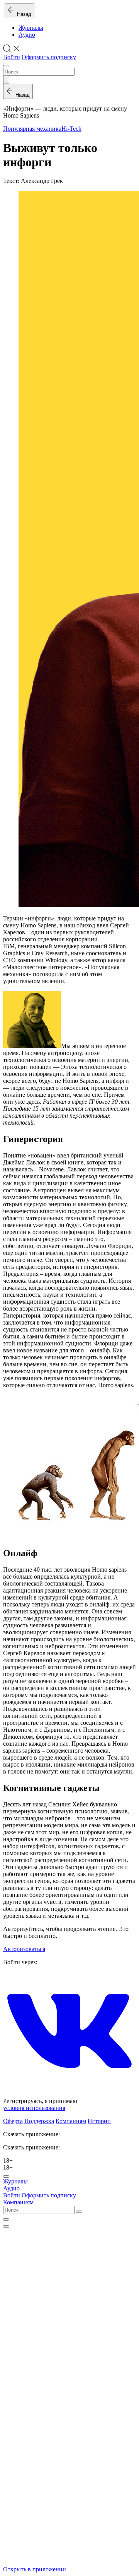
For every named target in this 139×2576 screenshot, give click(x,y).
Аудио (27, 35)
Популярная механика (32, 129)
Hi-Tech (71, 129)
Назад (23, 14)
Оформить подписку (49, 57)
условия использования (34, 2108)
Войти (12, 57)
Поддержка (39, 2121)
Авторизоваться (24, 1949)
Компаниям (71, 2121)
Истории (99, 2121)
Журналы (31, 28)
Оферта (13, 2121)
